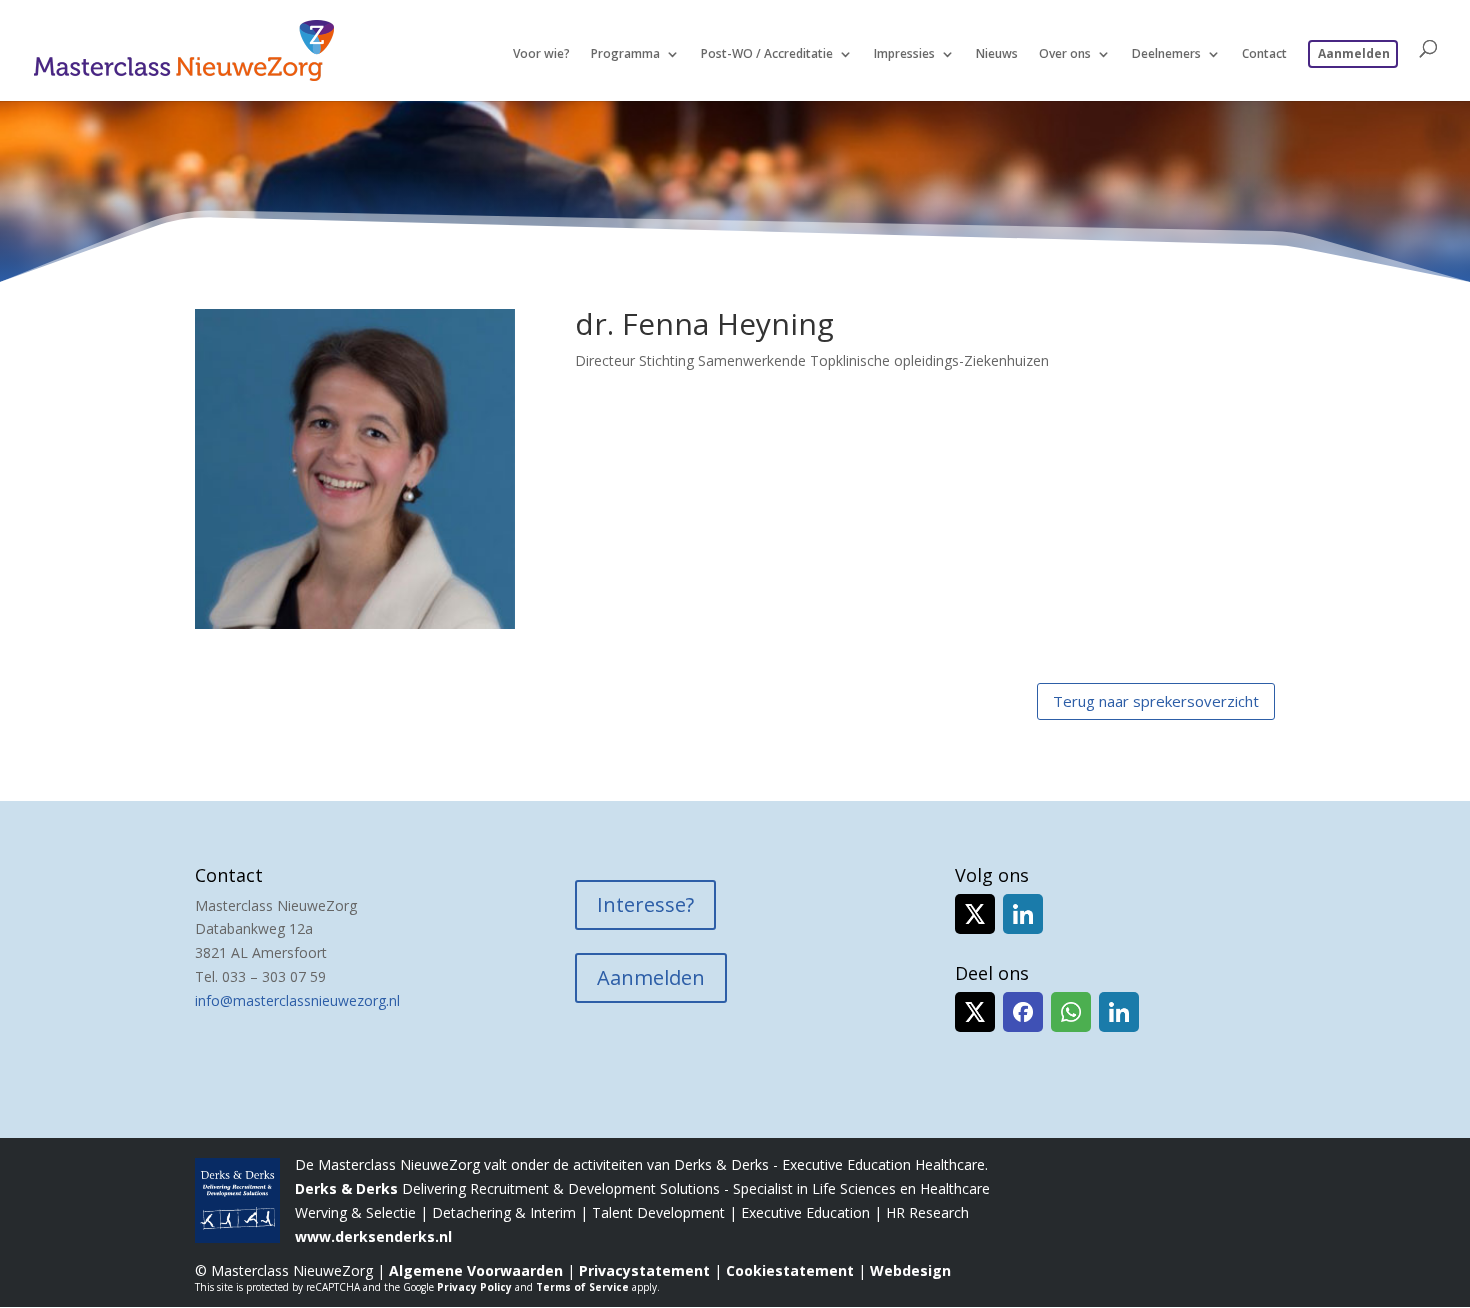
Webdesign (910, 1270)
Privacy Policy (474, 1287)
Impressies (904, 54)
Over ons (1065, 54)
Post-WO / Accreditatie (767, 54)
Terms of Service (582, 1287)
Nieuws (997, 54)
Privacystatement (644, 1270)
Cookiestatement (790, 1270)
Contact (1264, 54)
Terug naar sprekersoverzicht (1156, 701)
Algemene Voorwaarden (476, 1270)
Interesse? (645, 904)
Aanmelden (1354, 54)
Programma (625, 54)
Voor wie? (541, 54)
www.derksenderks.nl (373, 1236)
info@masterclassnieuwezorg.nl (297, 1000)
